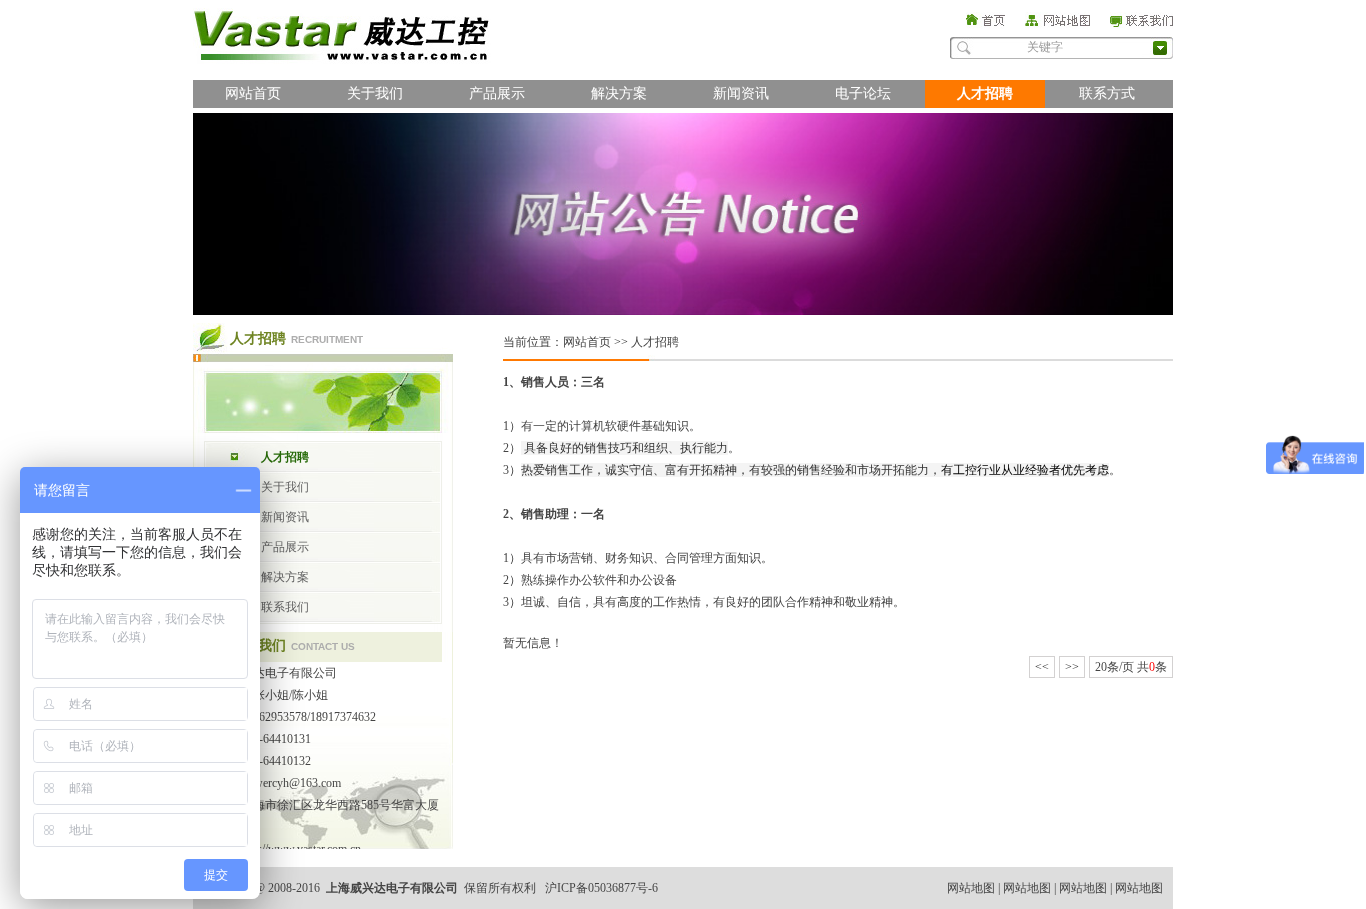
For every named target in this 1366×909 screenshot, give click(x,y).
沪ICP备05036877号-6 (601, 888)
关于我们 (375, 93)
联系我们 (285, 607)
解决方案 (619, 93)
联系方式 (1107, 93)
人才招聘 (985, 93)
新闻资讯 (741, 93)
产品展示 (497, 93)
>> (1072, 667)
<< (1042, 667)
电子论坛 (863, 93)
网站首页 (253, 93)
